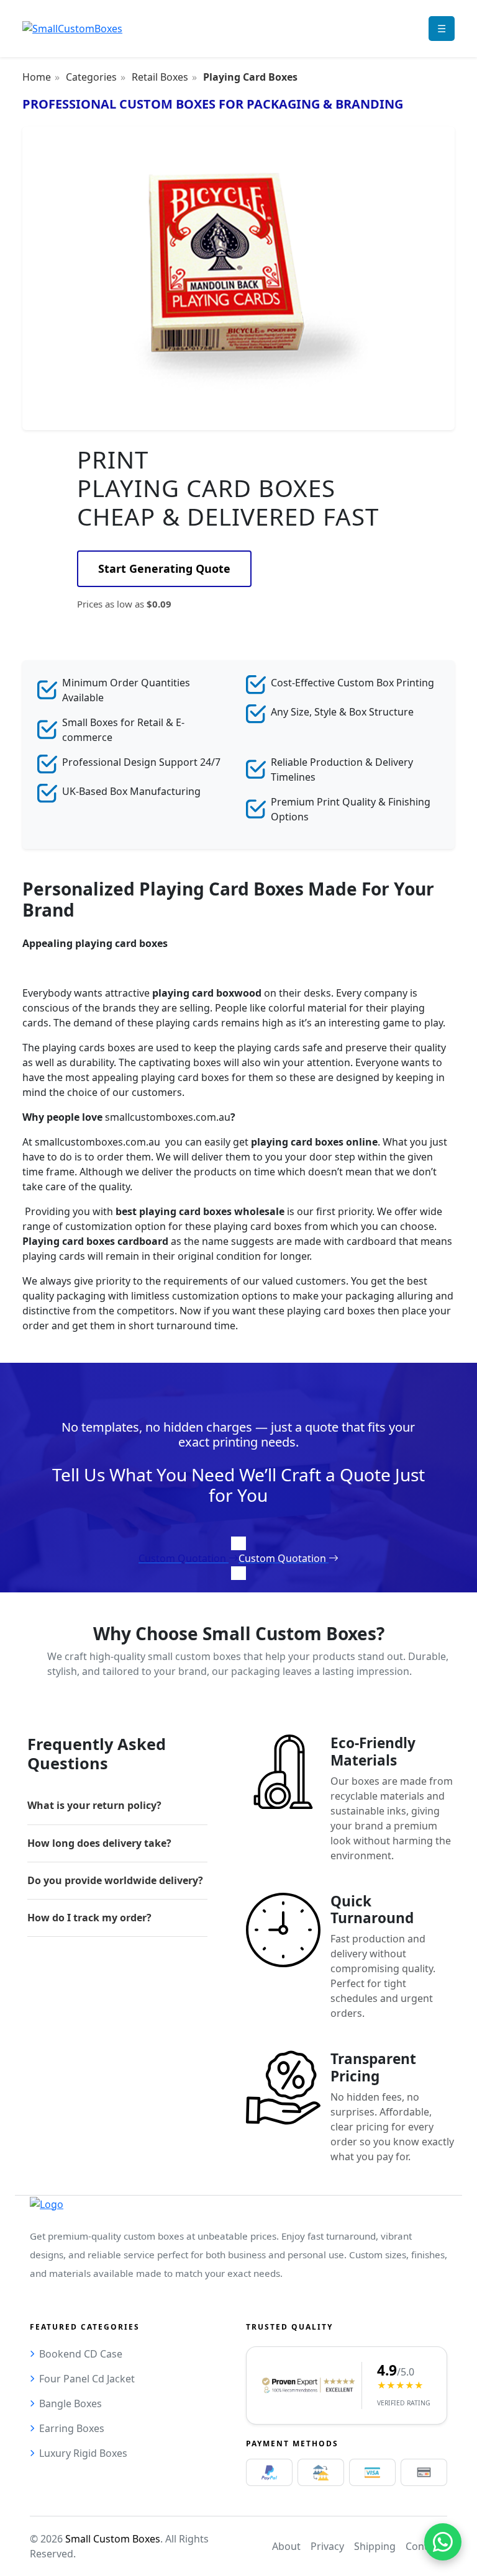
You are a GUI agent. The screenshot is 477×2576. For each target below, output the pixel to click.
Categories (91, 77)
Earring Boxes (72, 2428)
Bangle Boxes (70, 2403)
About (286, 2546)
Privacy (327, 2546)
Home (37, 77)
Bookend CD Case (81, 2354)
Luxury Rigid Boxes (83, 2453)
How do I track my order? (89, 1918)
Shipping (375, 2546)
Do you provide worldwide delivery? (115, 1880)
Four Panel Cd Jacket (87, 2379)
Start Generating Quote (164, 568)
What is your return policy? (94, 1805)
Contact (424, 2546)
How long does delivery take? (99, 1843)
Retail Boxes (160, 77)
